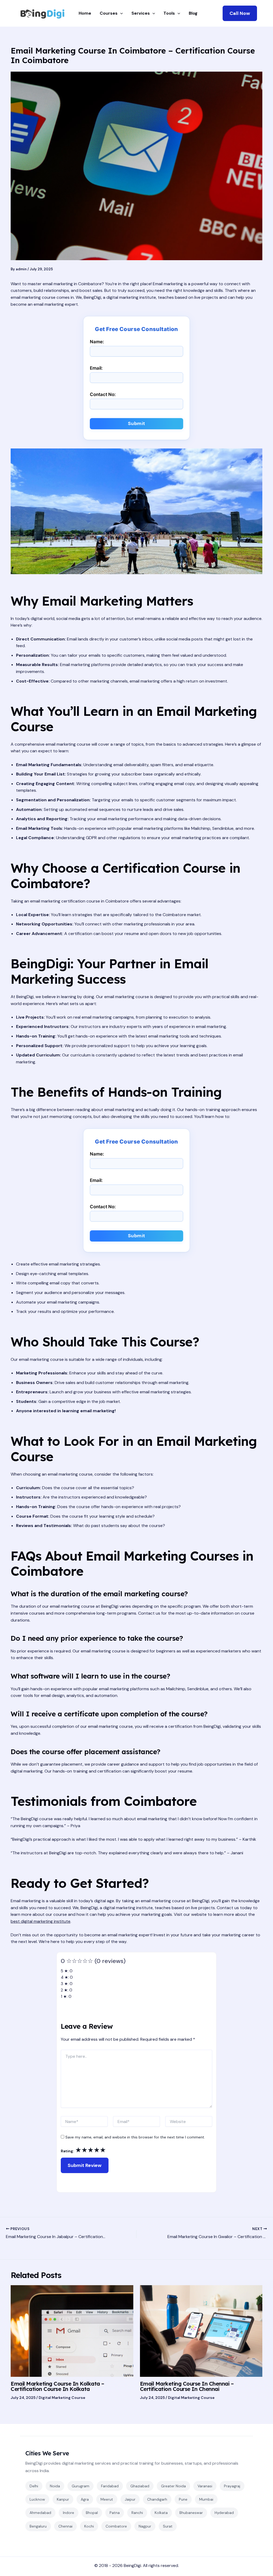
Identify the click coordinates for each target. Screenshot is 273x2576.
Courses (109, 13)
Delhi (34, 2486)
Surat (168, 2526)
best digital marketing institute (41, 1921)
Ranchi (137, 2513)
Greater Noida (173, 2486)
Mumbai (206, 2499)
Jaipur (130, 2499)
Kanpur (63, 2499)
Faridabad (110, 2486)
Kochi (89, 2526)
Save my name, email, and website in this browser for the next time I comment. (135, 2137)
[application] (120, 13)
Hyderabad (224, 2513)
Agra (85, 2499)
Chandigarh (157, 2499)
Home (85, 13)
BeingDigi (132, 2565)
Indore (69, 2513)
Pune (183, 2499)
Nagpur (145, 2526)
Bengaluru (38, 2526)
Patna (115, 2513)
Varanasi (205, 2486)
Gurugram (81, 2486)
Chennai (65, 2526)
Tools (169, 13)
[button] (240, 13)
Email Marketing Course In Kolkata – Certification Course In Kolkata (57, 2386)
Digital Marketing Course (62, 2398)
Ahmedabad (40, 2513)
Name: (97, 342)
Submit (137, 423)
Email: (96, 368)
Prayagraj (232, 2486)
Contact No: (103, 394)
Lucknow (37, 2499)
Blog (193, 13)
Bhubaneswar (191, 2513)
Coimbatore (116, 2526)
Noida (55, 2486)
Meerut (107, 2499)
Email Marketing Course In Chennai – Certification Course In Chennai (187, 2386)
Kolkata (161, 2513)
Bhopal (92, 2513)
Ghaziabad (140, 2486)
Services (141, 13)
